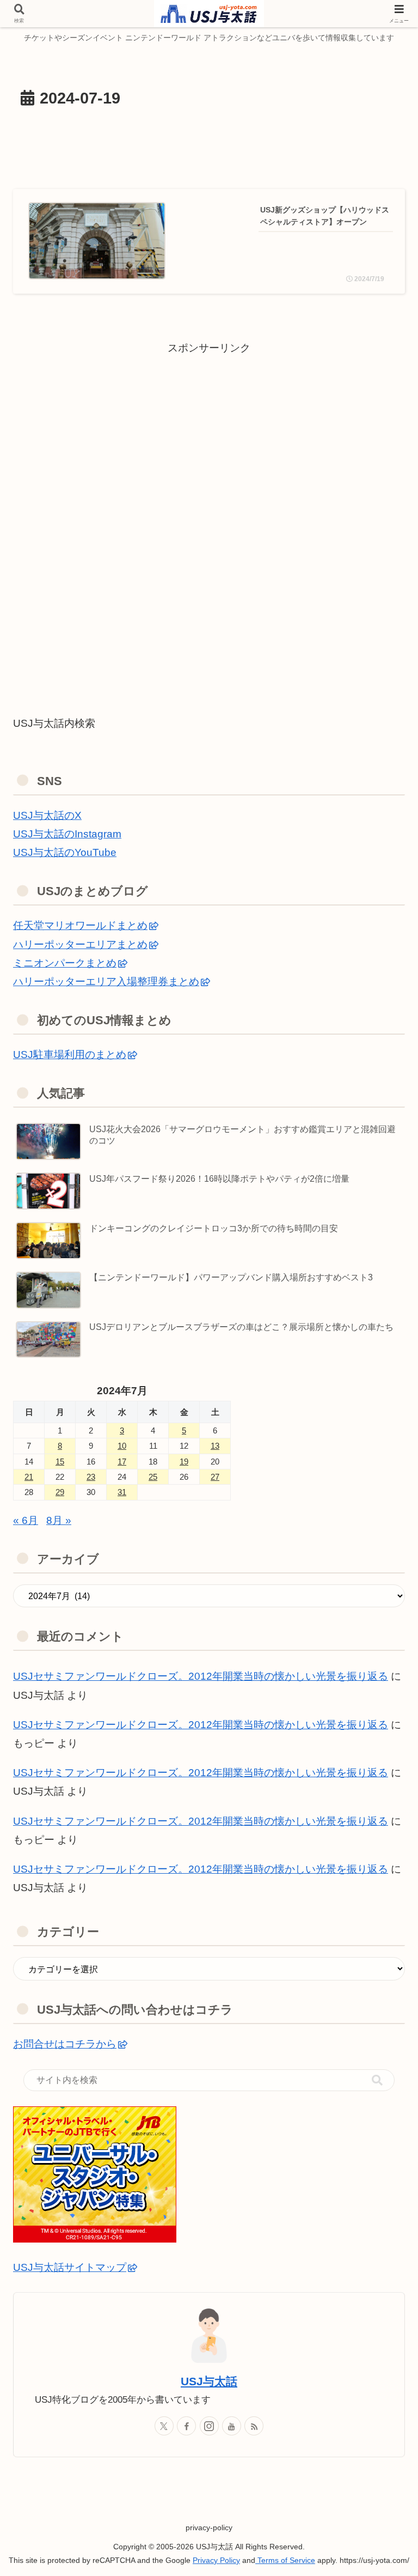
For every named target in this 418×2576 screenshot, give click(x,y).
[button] (377, 2080)
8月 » (59, 1520)
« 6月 (26, 1520)
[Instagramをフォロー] (209, 2426)
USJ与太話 (209, 2381)
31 (122, 1492)
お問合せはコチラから (65, 2044)
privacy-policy (209, 2528)
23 (91, 1477)
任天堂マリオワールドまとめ (80, 925)
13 (215, 1446)
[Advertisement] (209, 146)
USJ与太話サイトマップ (70, 2267)
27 (215, 1477)
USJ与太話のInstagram (67, 834)
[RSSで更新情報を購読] (254, 2426)
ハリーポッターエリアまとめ (80, 944)
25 (153, 1477)
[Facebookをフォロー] (186, 2426)
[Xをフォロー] (164, 2426)
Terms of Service (285, 2560)
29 (60, 1492)
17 (122, 1462)
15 (60, 1462)
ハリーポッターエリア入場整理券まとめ (106, 982)
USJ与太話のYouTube (65, 852)
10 (122, 1446)
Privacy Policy (216, 2560)
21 (29, 1477)
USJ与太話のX (47, 815)
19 (184, 1462)
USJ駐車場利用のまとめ (70, 1055)
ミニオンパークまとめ (65, 963)
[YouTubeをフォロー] (232, 2426)
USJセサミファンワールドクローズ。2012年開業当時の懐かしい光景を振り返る (201, 1725)
